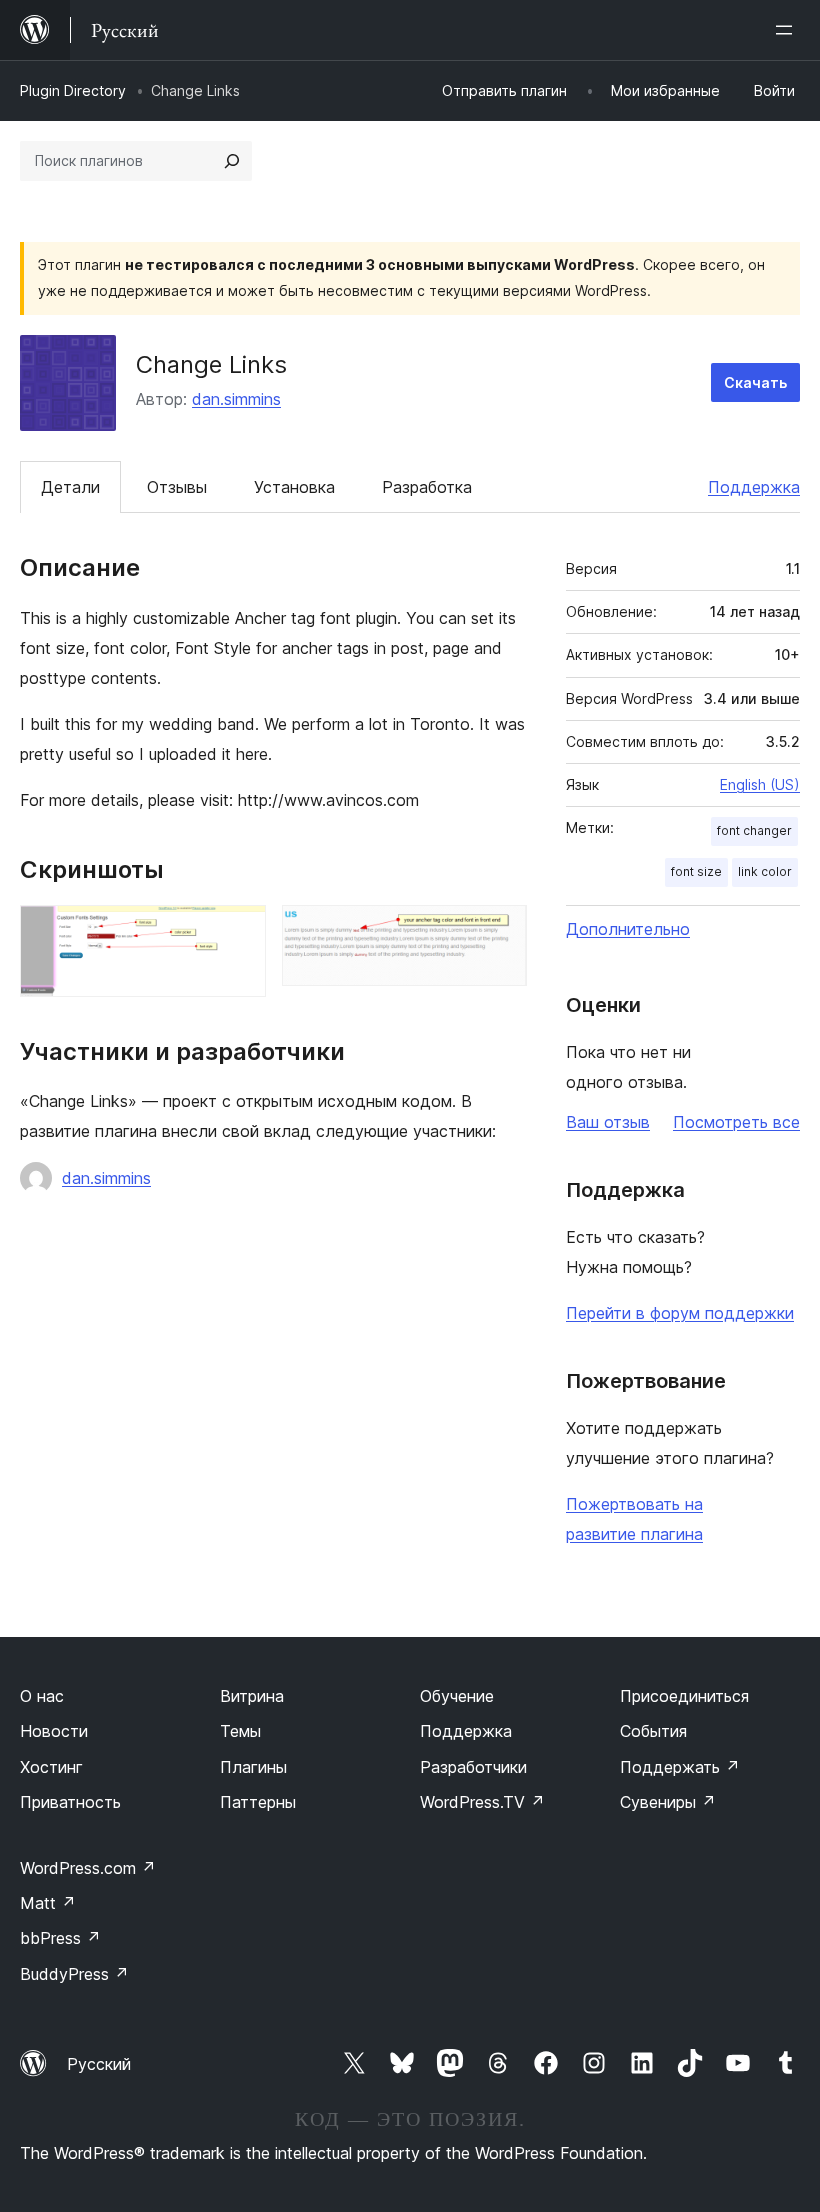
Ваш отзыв (608, 1122)
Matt (48, 1903)
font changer (754, 830)
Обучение (457, 1696)
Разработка (427, 487)
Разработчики (473, 1767)
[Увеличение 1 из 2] (239, 932)
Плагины (253, 1767)
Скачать (755, 382)
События (653, 1731)
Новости (54, 1731)
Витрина (252, 1696)
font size (696, 871)
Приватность (70, 1802)
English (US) (760, 784)
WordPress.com (88, 1868)
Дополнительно (628, 929)
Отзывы (177, 487)
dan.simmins (236, 399)
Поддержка (754, 487)
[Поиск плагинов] (232, 161)
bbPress (60, 1938)
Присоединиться (684, 1696)
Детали (70, 487)
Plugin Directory (73, 90)
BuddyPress (74, 1974)
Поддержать (680, 1767)
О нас (42, 1696)
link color (765, 871)
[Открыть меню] (788, 30)
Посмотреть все (736, 1122)
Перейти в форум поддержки (680, 1313)
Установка (294, 487)
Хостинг (51, 1767)
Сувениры (668, 1802)
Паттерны (258, 1802)
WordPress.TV (482, 1802)
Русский (99, 2064)
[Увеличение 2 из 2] (500, 932)
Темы (240, 1731)
